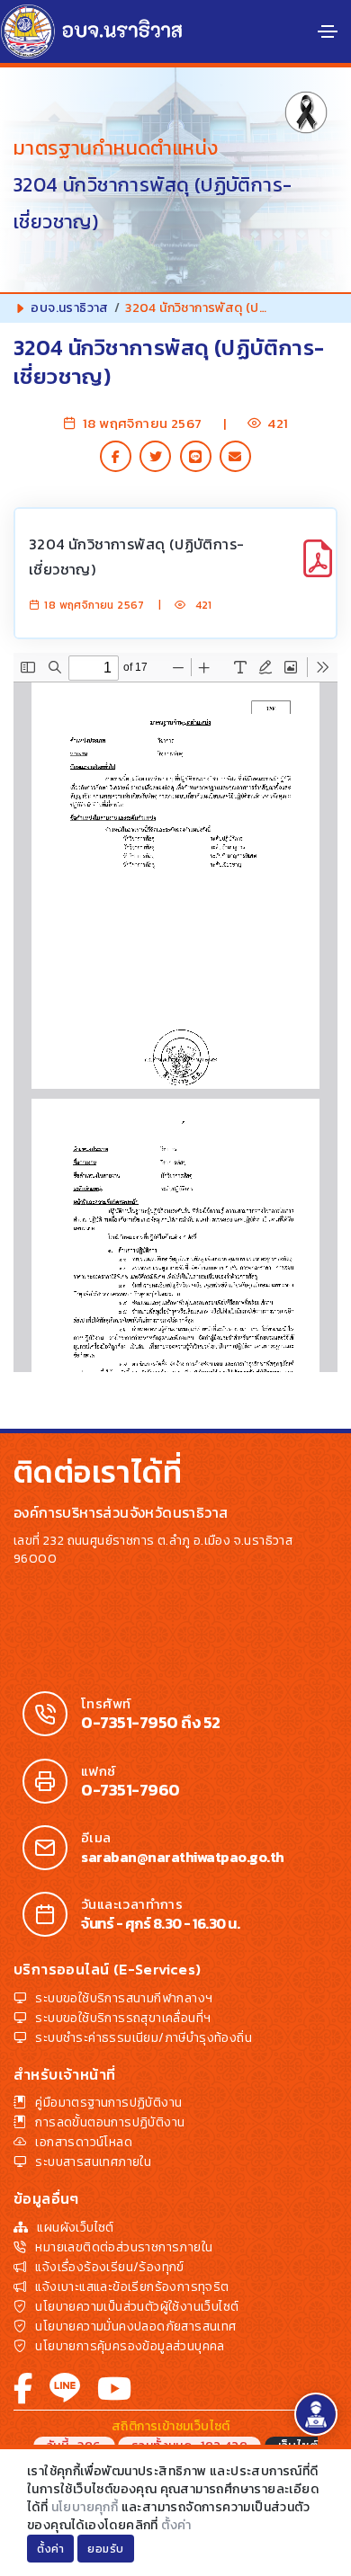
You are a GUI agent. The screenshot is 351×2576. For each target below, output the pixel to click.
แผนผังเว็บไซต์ (75, 2228)
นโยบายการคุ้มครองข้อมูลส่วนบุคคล (130, 2346)
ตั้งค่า (176, 2525)
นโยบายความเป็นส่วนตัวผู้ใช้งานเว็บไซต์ (137, 2307)
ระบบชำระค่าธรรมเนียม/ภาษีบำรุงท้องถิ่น (144, 2038)
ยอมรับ (106, 2549)
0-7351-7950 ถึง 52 (151, 1723)
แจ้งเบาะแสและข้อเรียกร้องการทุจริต (132, 2287)
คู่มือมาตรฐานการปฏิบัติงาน (108, 2103)
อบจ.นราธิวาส (69, 308)
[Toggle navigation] (328, 31)
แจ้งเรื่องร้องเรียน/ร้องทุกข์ (109, 2267)
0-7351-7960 (130, 1790)
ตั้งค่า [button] (50, 2549)
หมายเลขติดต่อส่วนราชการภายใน (124, 2247)
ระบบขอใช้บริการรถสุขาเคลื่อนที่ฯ (123, 2018)
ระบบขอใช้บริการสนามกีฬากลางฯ (124, 1998)
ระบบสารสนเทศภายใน (93, 2162)
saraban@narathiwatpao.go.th (183, 1857)
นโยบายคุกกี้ (85, 2507)
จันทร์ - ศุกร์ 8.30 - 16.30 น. (160, 1923)
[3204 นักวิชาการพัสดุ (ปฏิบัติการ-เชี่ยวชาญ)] (318, 569)
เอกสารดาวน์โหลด (84, 2142)
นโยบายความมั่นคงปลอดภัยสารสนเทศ (135, 2326)
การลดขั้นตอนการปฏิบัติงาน (110, 2122)
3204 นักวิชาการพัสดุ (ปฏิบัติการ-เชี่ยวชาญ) (136, 557)
